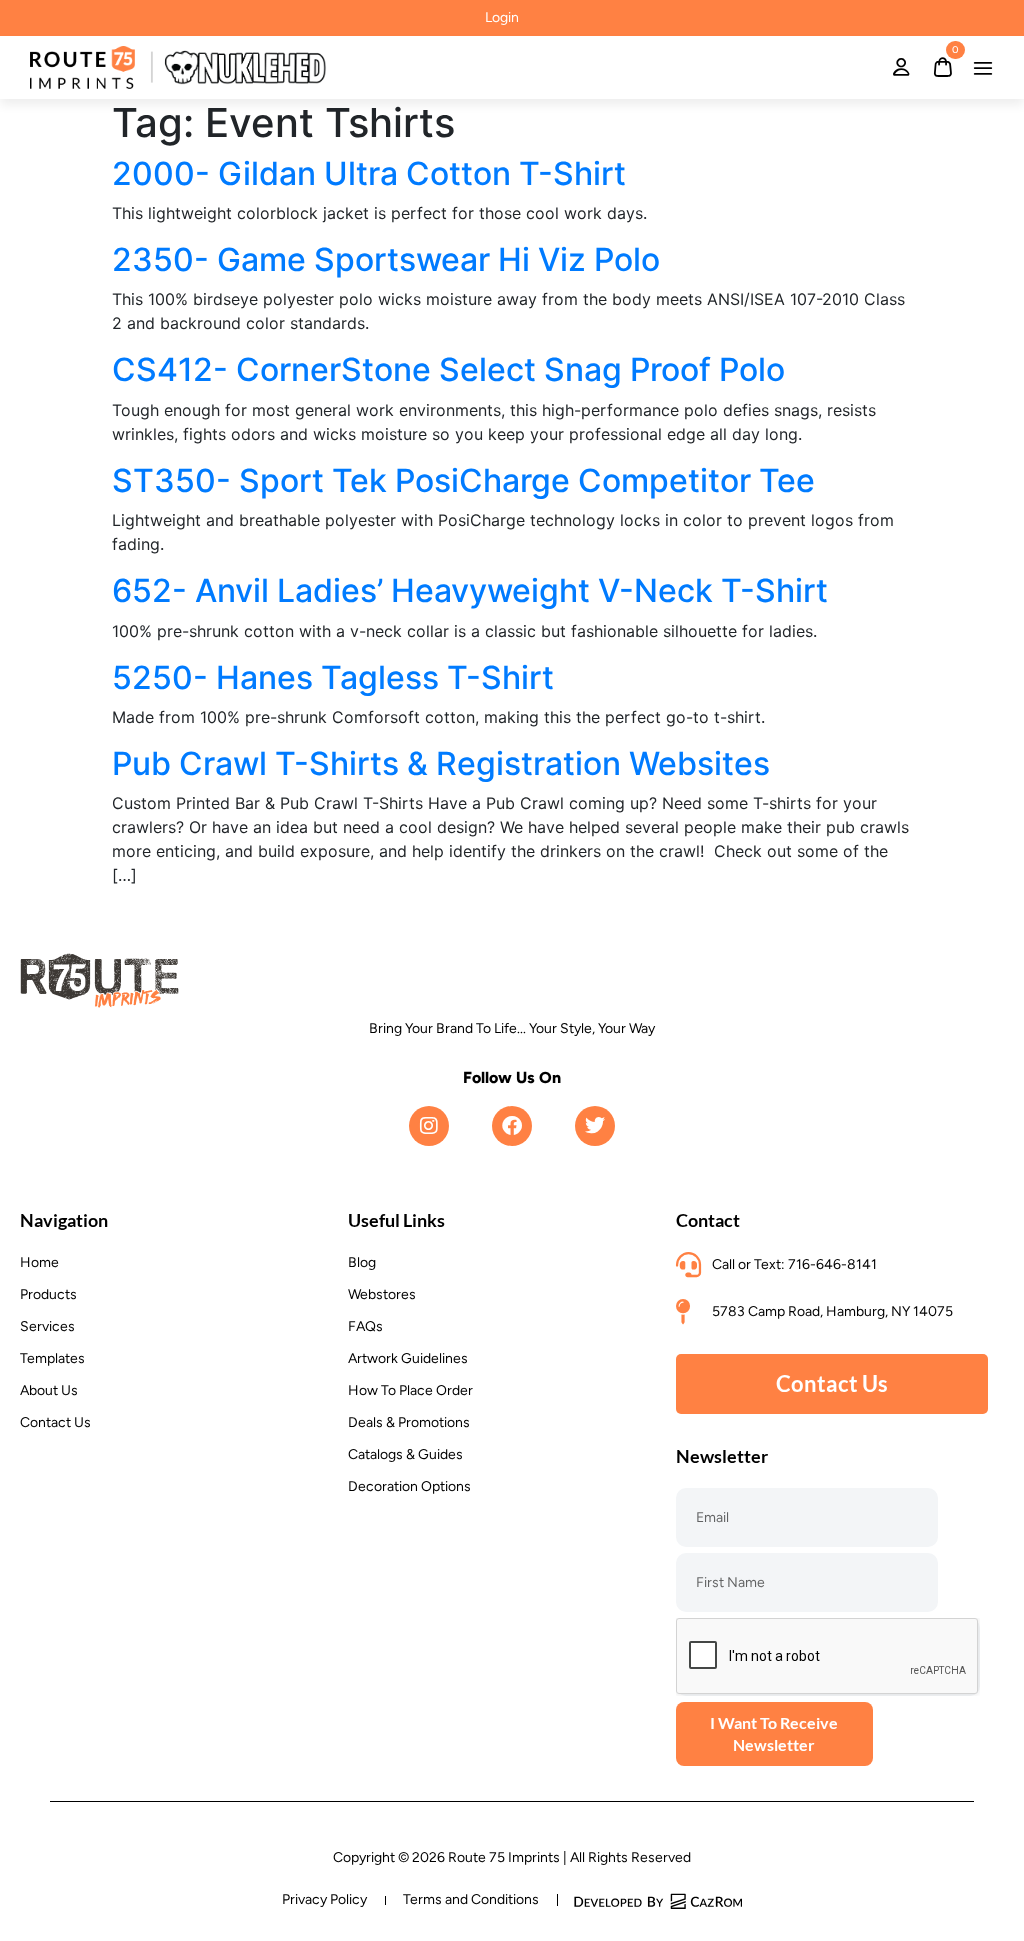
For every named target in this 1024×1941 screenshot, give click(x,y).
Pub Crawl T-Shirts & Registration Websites (441, 763)
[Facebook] (512, 1126)
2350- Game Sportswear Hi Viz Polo (386, 259)
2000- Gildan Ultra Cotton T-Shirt (369, 173)
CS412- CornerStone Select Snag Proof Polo (448, 369)
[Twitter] (595, 1126)
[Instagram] (429, 1126)
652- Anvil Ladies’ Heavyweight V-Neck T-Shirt (470, 590)
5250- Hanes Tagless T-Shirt (333, 677)
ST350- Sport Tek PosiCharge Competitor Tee (463, 480)
